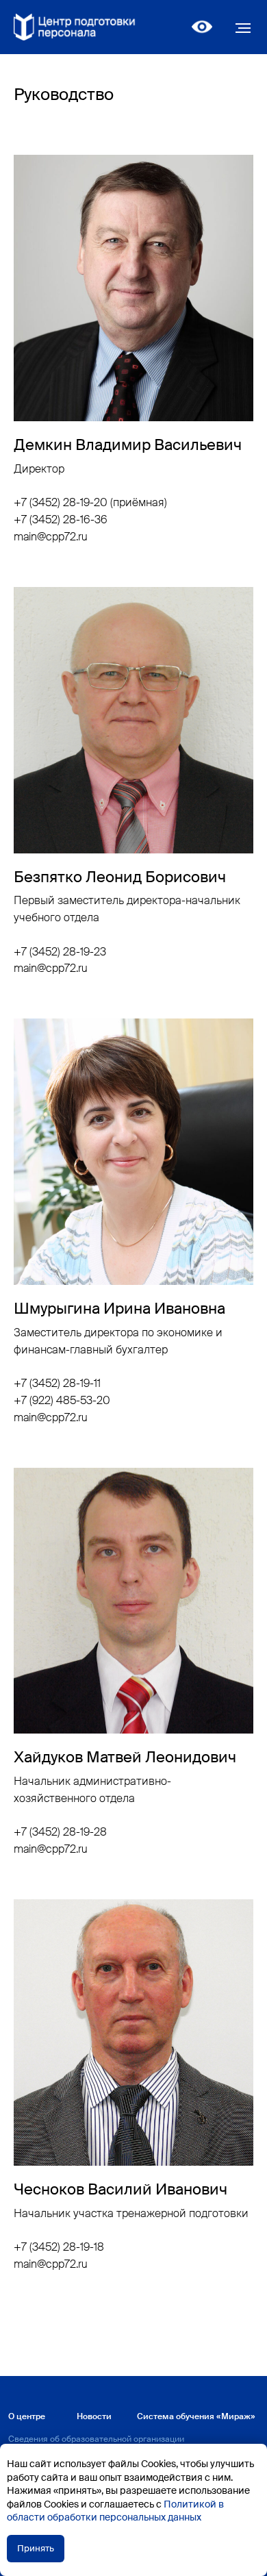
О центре (27, 2416)
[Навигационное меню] (243, 28)
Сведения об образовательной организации (96, 2439)
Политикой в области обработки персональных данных (115, 2511)
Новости (94, 2416)
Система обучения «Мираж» (196, 2416)
